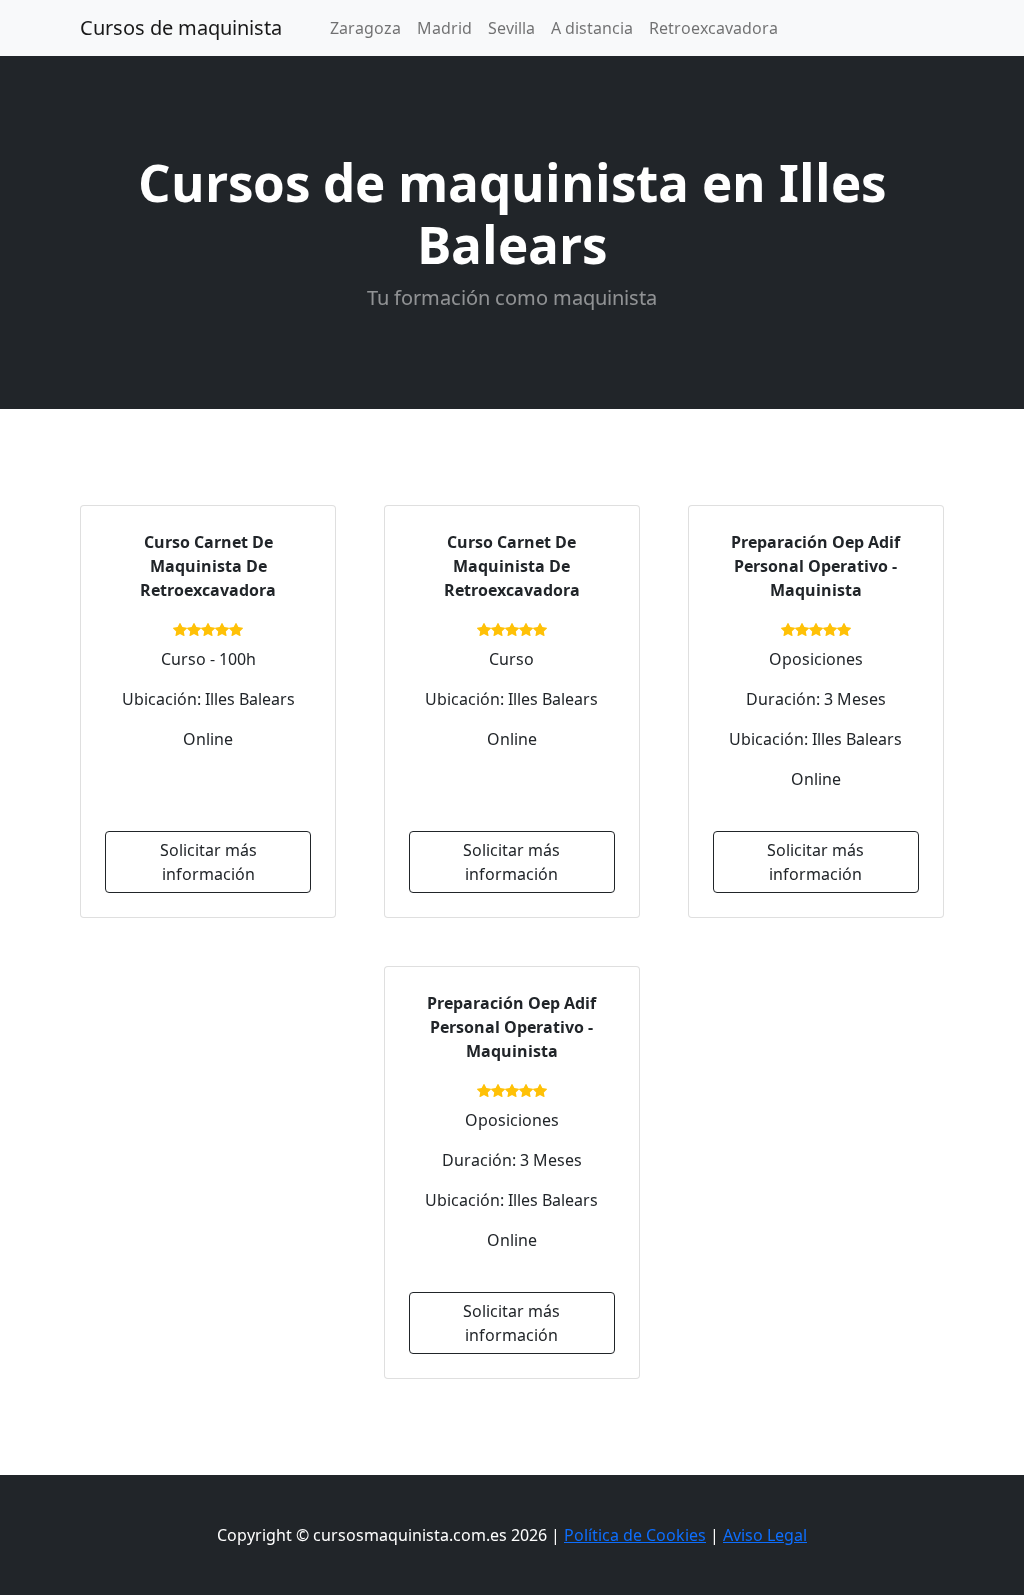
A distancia (592, 28)
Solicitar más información (208, 862)
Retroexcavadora (713, 28)
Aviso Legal (765, 1535)
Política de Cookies (635, 1535)
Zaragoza (365, 28)
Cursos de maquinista (181, 27)
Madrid (444, 28)
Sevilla (511, 28)
